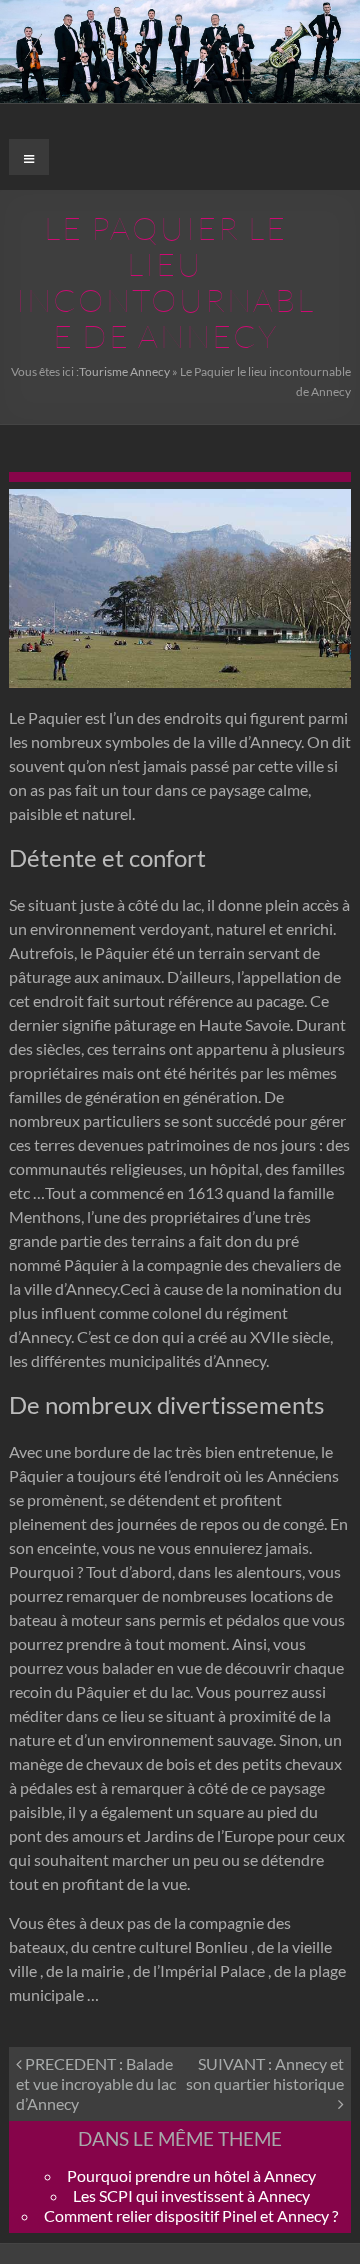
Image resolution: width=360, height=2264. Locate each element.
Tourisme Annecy (124, 371)
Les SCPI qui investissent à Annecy (191, 2195)
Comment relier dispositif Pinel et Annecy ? (191, 2215)
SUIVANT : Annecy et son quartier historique (265, 2073)
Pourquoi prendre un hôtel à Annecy (191, 2175)
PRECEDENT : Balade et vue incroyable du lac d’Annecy (96, 2083)
